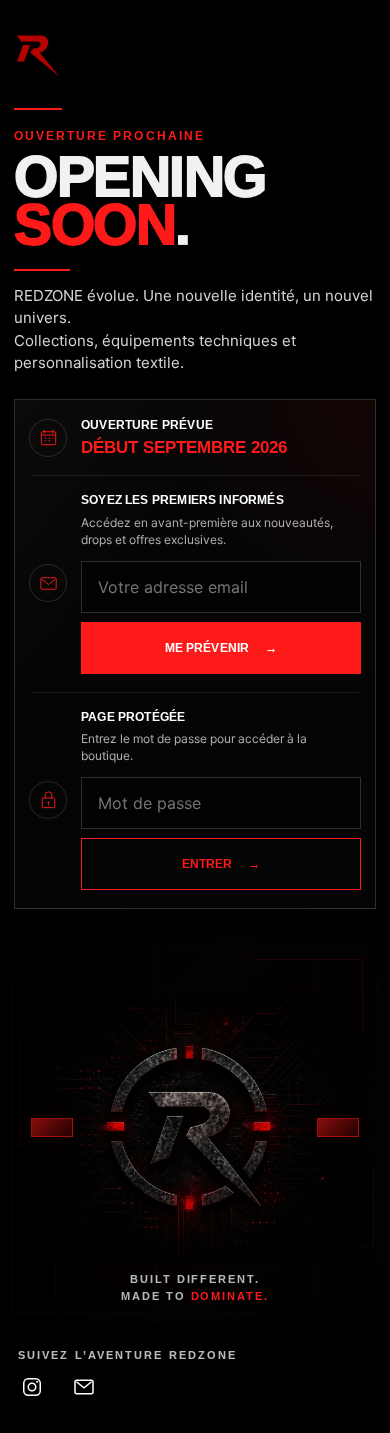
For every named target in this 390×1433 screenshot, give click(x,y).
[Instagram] (32, 1387)
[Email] (84, 1387)
